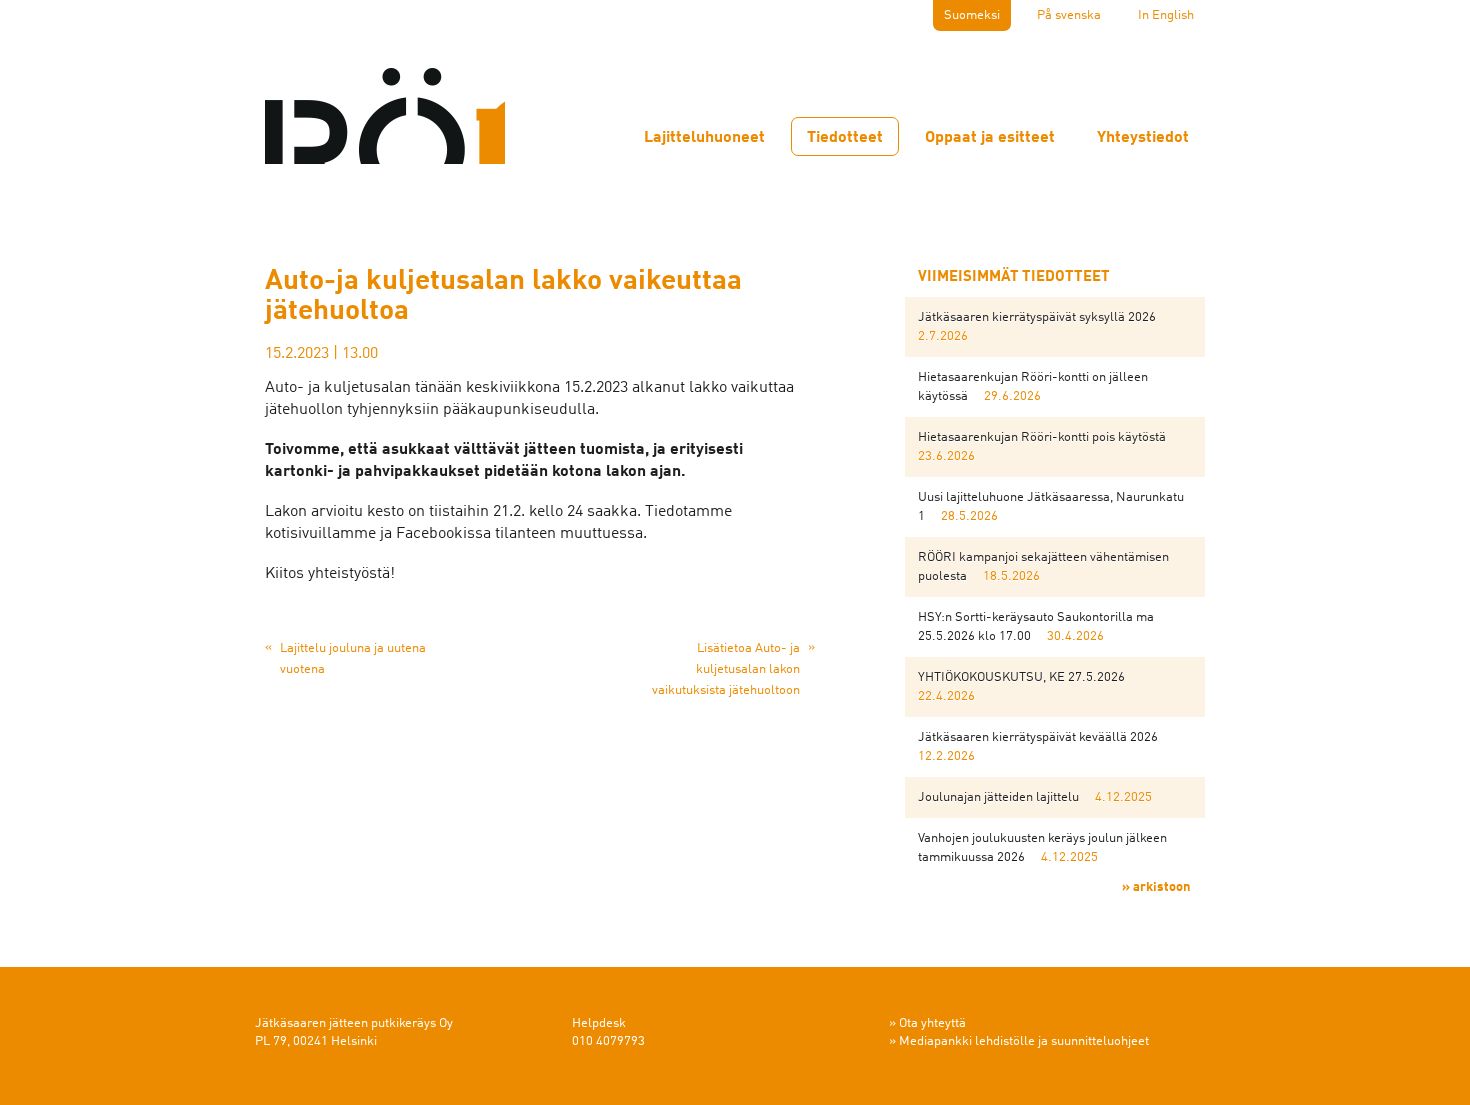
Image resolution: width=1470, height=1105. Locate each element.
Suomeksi (972, 15)
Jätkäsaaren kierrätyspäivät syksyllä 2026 (1037, 317)
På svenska (1069, 15)
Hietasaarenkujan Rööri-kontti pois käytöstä (1042, 437)
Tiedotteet (845, 138)
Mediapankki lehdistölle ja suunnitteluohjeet (1024, 1041)
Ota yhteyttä (932, 1023)
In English (1166, 15)
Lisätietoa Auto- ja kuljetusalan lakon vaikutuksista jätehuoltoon (726, 669)
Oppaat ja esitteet (990, 138)
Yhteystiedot (1143, 138)
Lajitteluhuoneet (704, 138)
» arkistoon (1156, 887)
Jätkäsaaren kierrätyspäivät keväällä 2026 (1038, 737)
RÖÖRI (385, 104)
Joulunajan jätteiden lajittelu (998, 797)
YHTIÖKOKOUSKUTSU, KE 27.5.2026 (1021, 677)
